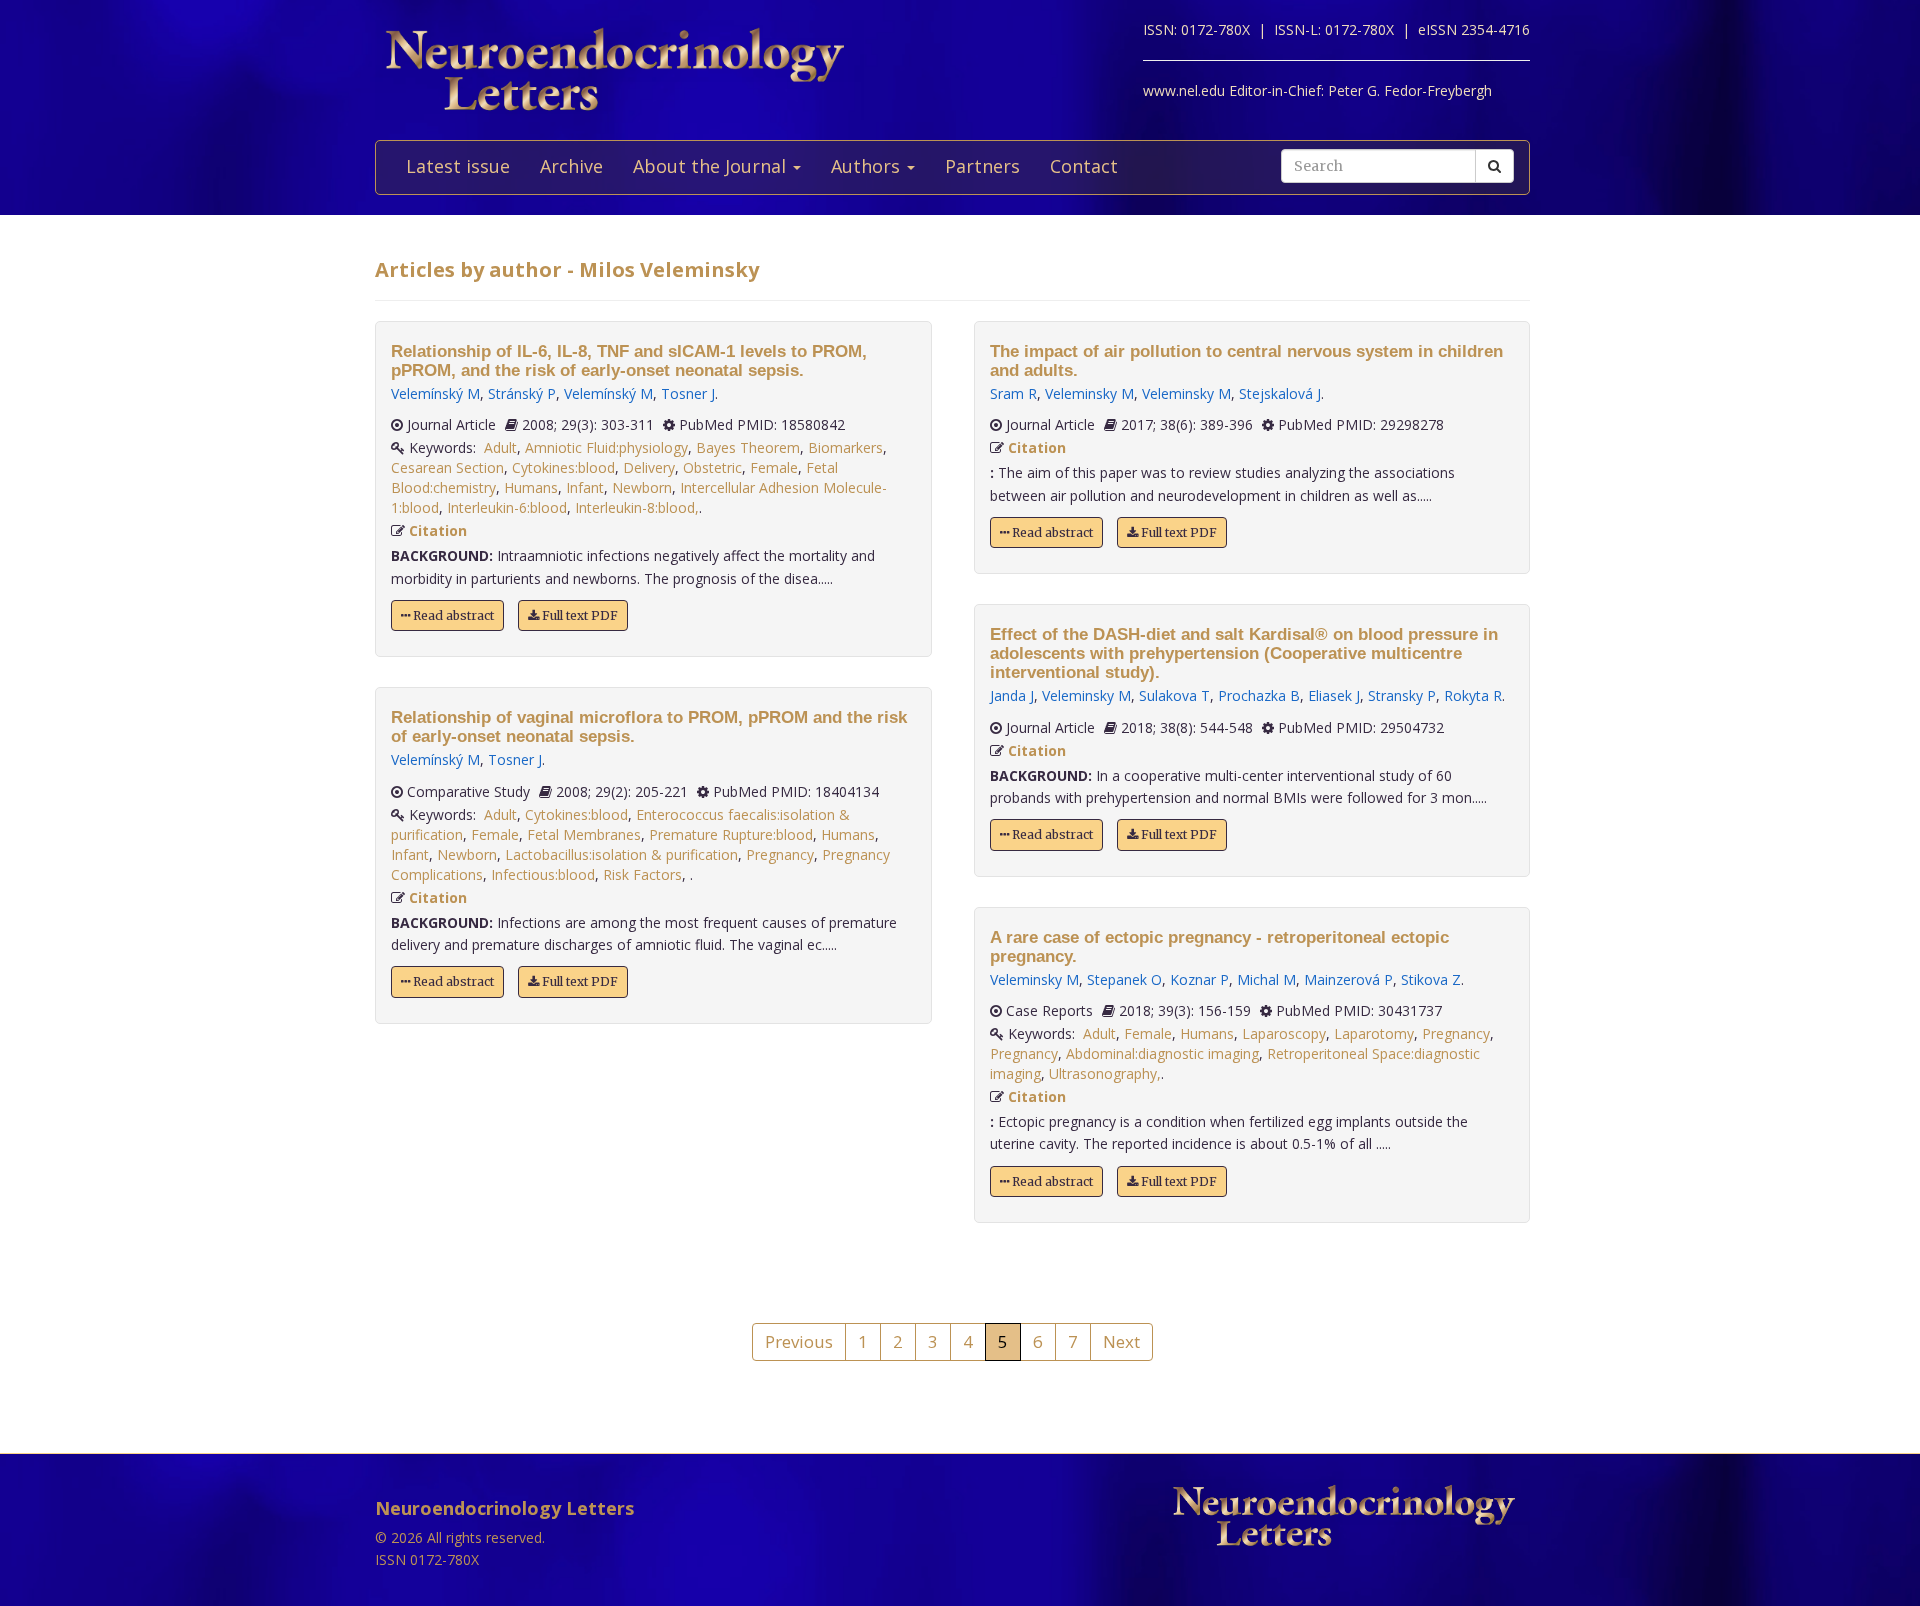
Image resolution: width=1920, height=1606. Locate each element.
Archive (571, 166)
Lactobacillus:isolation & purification (621, 854)
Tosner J (688, 393)
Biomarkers (845, 447)
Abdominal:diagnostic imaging (1162, 1053)
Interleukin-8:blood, (637, 507)
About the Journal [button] (712, 166)
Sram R (1013, 393)
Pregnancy (780, 854)
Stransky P (1402, 695)
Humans (531, 487)
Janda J (1012, 695)
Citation (438, 530)
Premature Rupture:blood (731, 834)
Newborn (642, 487)
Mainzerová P (1348, 979)
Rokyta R (1473, 695)
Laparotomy (1374, 1033)
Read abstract (452, 615)
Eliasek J (1334, 695)
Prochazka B (1259, 695)
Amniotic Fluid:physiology (606, 447)
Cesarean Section (447, 467)
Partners (982, 166)
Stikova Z (1431, 979)
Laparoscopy (1284, 1033)
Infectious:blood (543, 874)
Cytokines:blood (563, 467)
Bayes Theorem (748, 447)
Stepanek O (1124, 979)
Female (774, 467)
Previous (799, 1341)
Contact (1084, 166)
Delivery (649, 467)
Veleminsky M (1089, 393)
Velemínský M (435, 393)
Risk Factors (642, 874)
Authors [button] (868, 166)
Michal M (1266, 979)
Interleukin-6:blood (507, 507)
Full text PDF (578, 615)
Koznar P (1199, 979)
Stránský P (522, 393)
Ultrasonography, (1105, 1073)
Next (1121, 1341)
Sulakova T (1174, 695)
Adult (500, 447)
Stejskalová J (1280, 393)
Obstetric (712, 467)
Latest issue (458, 166)
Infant (585, 487)
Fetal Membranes (584, 834)
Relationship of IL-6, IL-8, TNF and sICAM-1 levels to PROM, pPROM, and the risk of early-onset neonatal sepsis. (629, 361)
